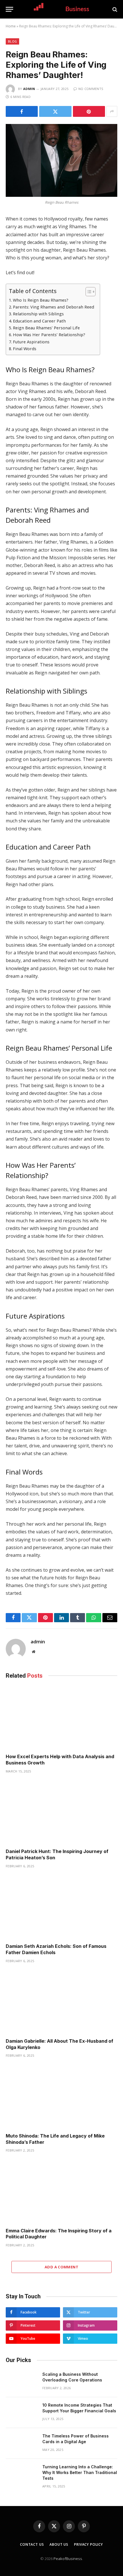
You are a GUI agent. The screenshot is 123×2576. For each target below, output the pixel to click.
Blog (12, 41)
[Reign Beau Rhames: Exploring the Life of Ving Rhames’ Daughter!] (61, 160)
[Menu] (9, 9)
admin (29, 89)
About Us (59, 2544)
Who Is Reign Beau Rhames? (41, 300)
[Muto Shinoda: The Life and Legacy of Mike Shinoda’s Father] (61, 2097)
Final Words (25, 349)
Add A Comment (61, 2267)
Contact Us (32, 2544)
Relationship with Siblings (38, 314)
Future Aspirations (32, 342)
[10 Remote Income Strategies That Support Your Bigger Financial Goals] (21, 2413)
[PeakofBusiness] (62, 9)
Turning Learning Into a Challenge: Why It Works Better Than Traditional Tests (80, 2472)
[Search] (114, 9)
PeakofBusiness (68, 2559)
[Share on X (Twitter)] (55, 111)
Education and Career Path (39, 321)
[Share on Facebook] (22, 111)
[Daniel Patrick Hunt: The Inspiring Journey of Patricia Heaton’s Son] (61, 1813)
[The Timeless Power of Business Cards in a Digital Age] (21, 2443)
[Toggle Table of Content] (88, 292)
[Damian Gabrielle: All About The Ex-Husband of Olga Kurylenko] (61, 2002)
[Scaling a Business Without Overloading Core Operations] (21, 2382)
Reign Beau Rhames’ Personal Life (46, 328)
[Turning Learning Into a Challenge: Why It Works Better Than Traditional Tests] (21, 2474)
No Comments (91, 89)
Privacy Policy (89, 2544)
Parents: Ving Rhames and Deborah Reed (53, 307)
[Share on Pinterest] (89, 111)
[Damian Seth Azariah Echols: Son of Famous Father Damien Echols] (61, 1907)
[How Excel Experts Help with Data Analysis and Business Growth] (61, 1718)
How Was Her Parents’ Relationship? (49, 335)
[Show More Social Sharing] (112, 111)
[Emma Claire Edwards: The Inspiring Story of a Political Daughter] (61, 2192)
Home (11, 26)
